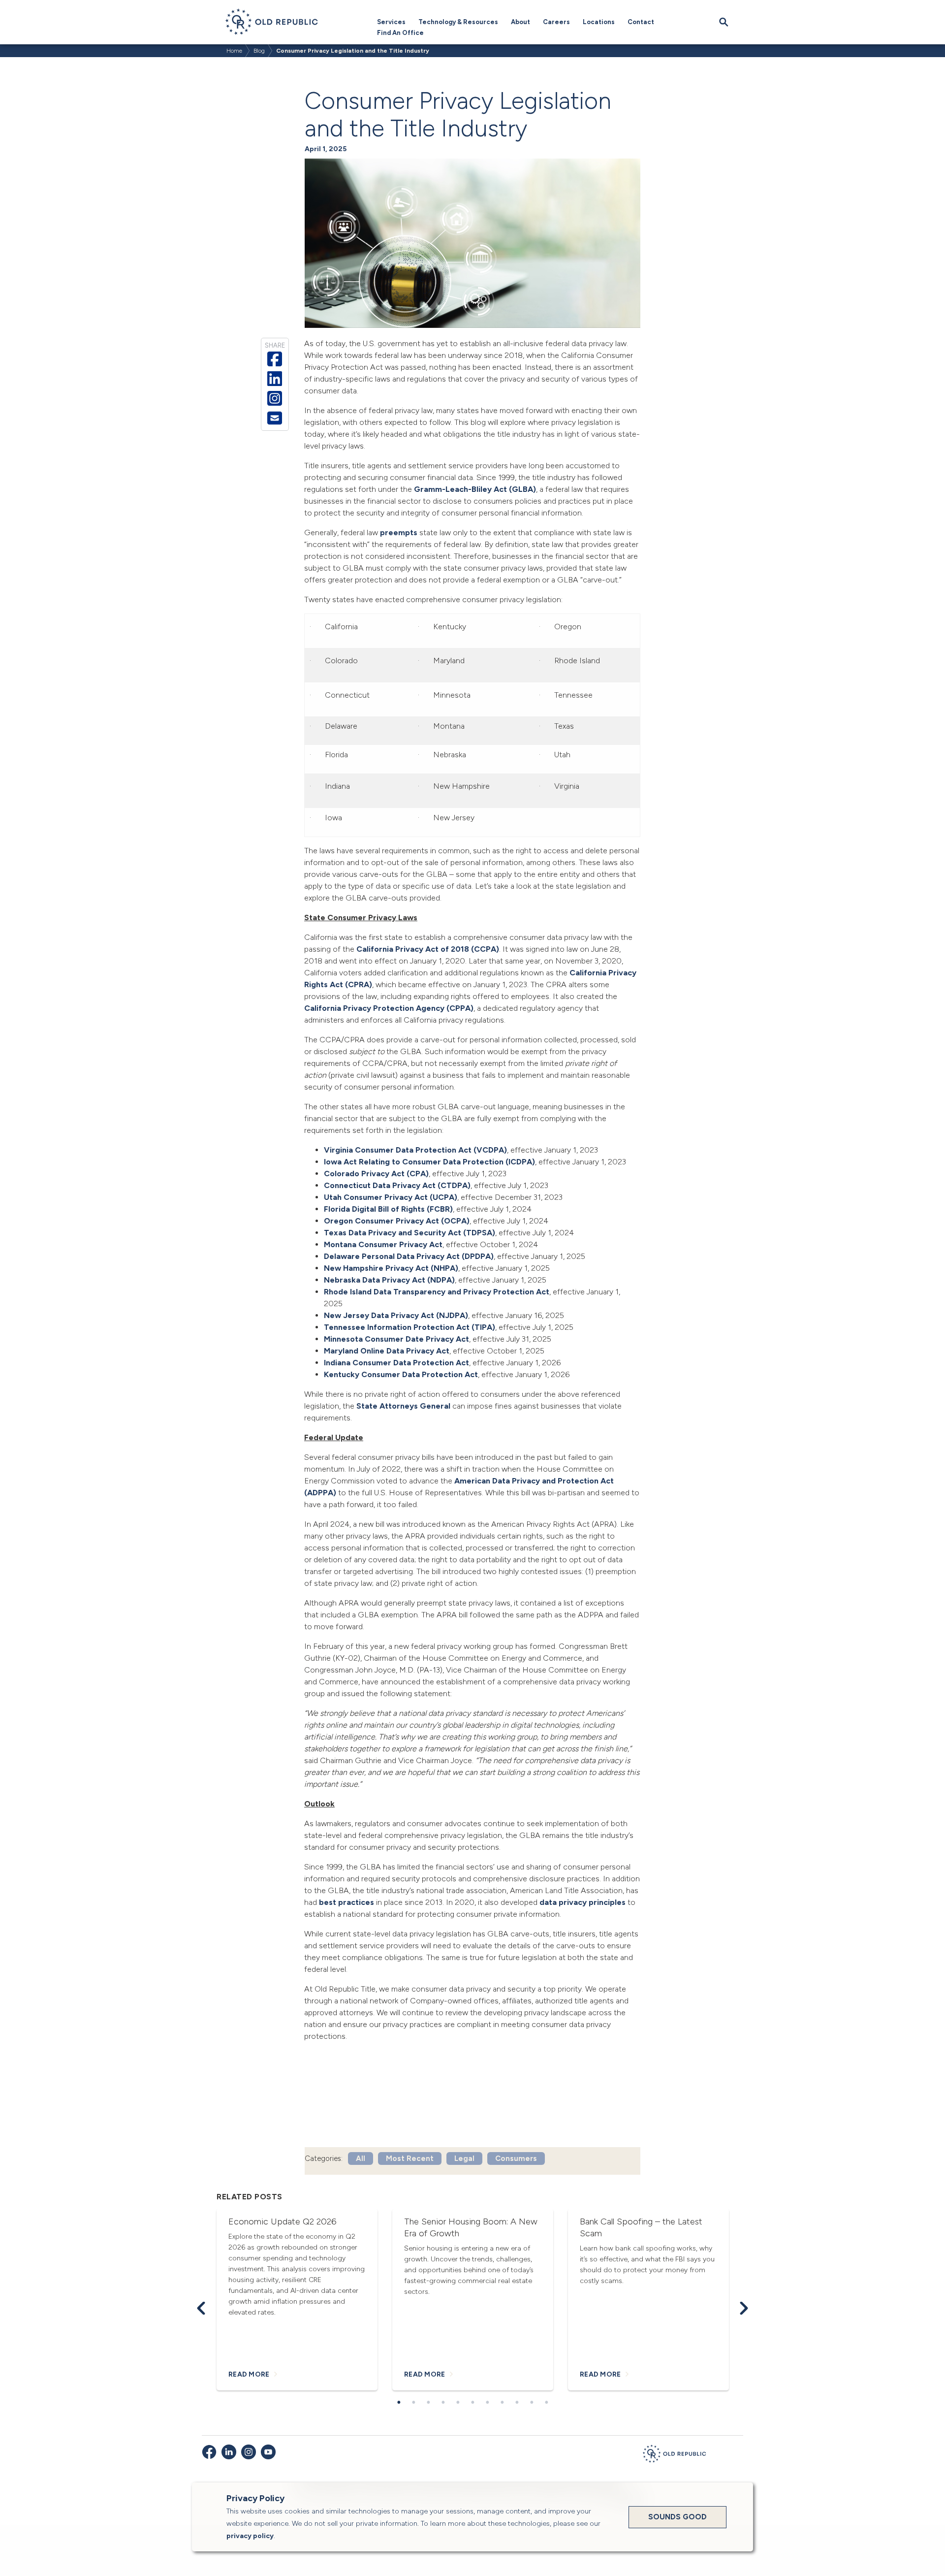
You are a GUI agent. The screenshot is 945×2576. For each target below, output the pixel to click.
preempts (399, 532)
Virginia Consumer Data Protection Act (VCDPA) (415, 1150)
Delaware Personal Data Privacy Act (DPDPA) (409, 1256)
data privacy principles (583, 1902)
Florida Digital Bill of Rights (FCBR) (388, 1209)
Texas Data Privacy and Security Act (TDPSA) (409, 1233)
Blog (259, 51)
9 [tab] (517, 2403)
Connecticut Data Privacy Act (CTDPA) (397, 1185)
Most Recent (410, 2158)
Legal (464, 2158)
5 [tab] (458, 2403)
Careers (556, 22)
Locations (599, 22)
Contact (641, 22)
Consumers (516, 2158)
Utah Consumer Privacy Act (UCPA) (391, 1197)
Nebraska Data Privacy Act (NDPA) (389, 1280)
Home (234, 51)
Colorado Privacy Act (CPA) (376, 1174)
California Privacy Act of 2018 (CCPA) (428, 949)
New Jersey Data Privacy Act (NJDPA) (396, 1315)
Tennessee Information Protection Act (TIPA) (409, 1327)
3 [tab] (428, 2403)
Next (744, 2308)
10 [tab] (532, 2403)
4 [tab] (443, 2403)
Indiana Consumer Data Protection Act (396, 1363)
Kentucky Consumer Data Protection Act (401, 1374)
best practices (346, 1902)
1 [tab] (399, 2403)
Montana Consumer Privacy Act (383, 1244)
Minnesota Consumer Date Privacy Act (396, 1339)
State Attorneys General (403, 1406)
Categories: (324, 2158)
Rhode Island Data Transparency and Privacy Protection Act (437, 1292)
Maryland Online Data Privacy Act (387, 1351)
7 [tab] (487, 2403)
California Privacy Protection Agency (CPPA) (389, 1008)
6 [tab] (472, 2403)
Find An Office (400, 33)
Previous (201, 2308)
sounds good (677, 2517)
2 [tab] (413, 2403)
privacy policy (250, 2536)
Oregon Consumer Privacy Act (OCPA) (397, 1221)
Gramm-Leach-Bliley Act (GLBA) (475, 489)
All (361, 2158)
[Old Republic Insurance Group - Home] (674, 2455)
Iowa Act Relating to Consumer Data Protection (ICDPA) (429, 1162)
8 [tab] (502, 2403)
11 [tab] (546, 2403)
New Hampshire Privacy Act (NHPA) (391, 1268)
